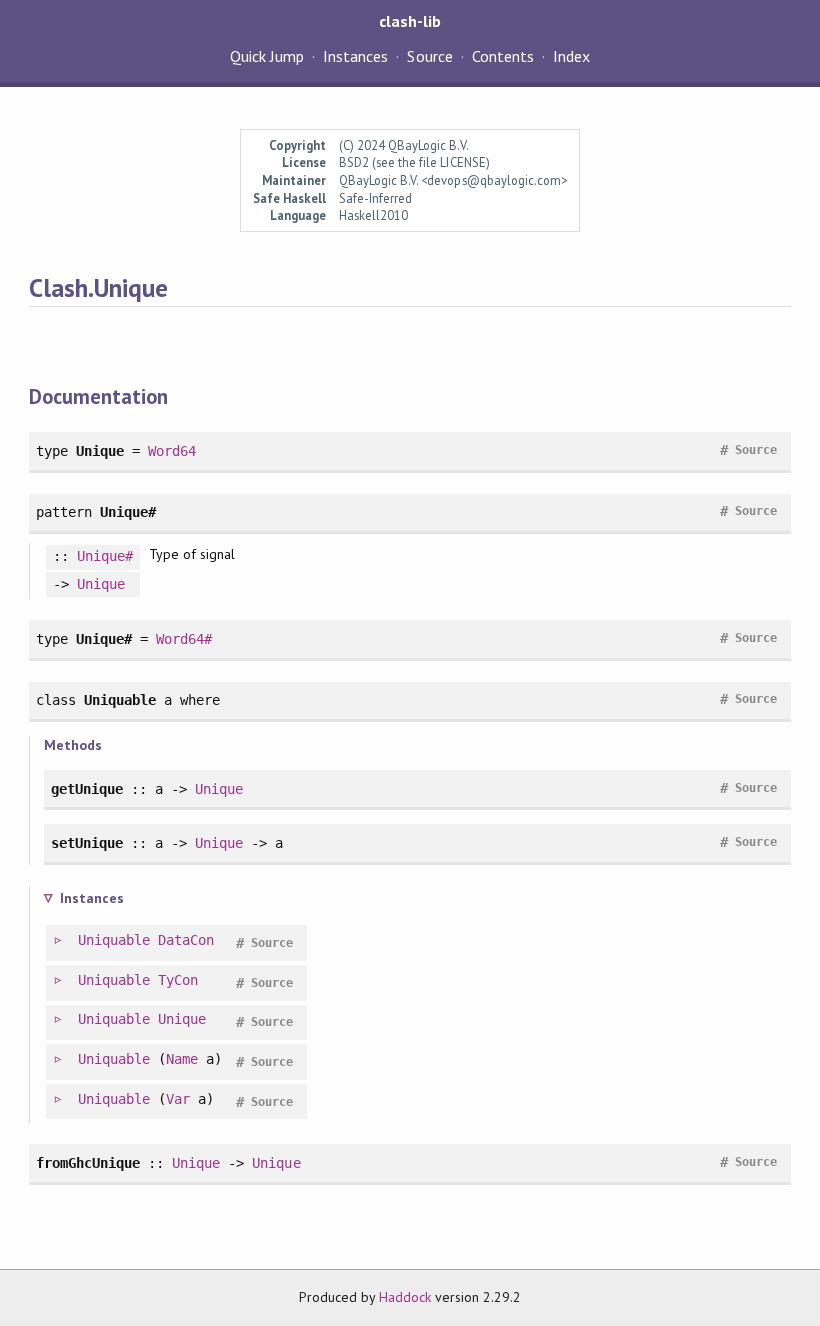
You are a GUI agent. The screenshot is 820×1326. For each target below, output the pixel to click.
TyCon (178, 980)
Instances (355, 56)
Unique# (105, 556)
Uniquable (114, 940)
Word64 (172, 451)
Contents (503, 56)
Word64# (184, 639)
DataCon (186, 940)
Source (429, 56)
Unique (101, 584)
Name (182, 1059)
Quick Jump (267, 56)
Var (178, 1099)
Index (571, 56)
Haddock (405, 1297)
